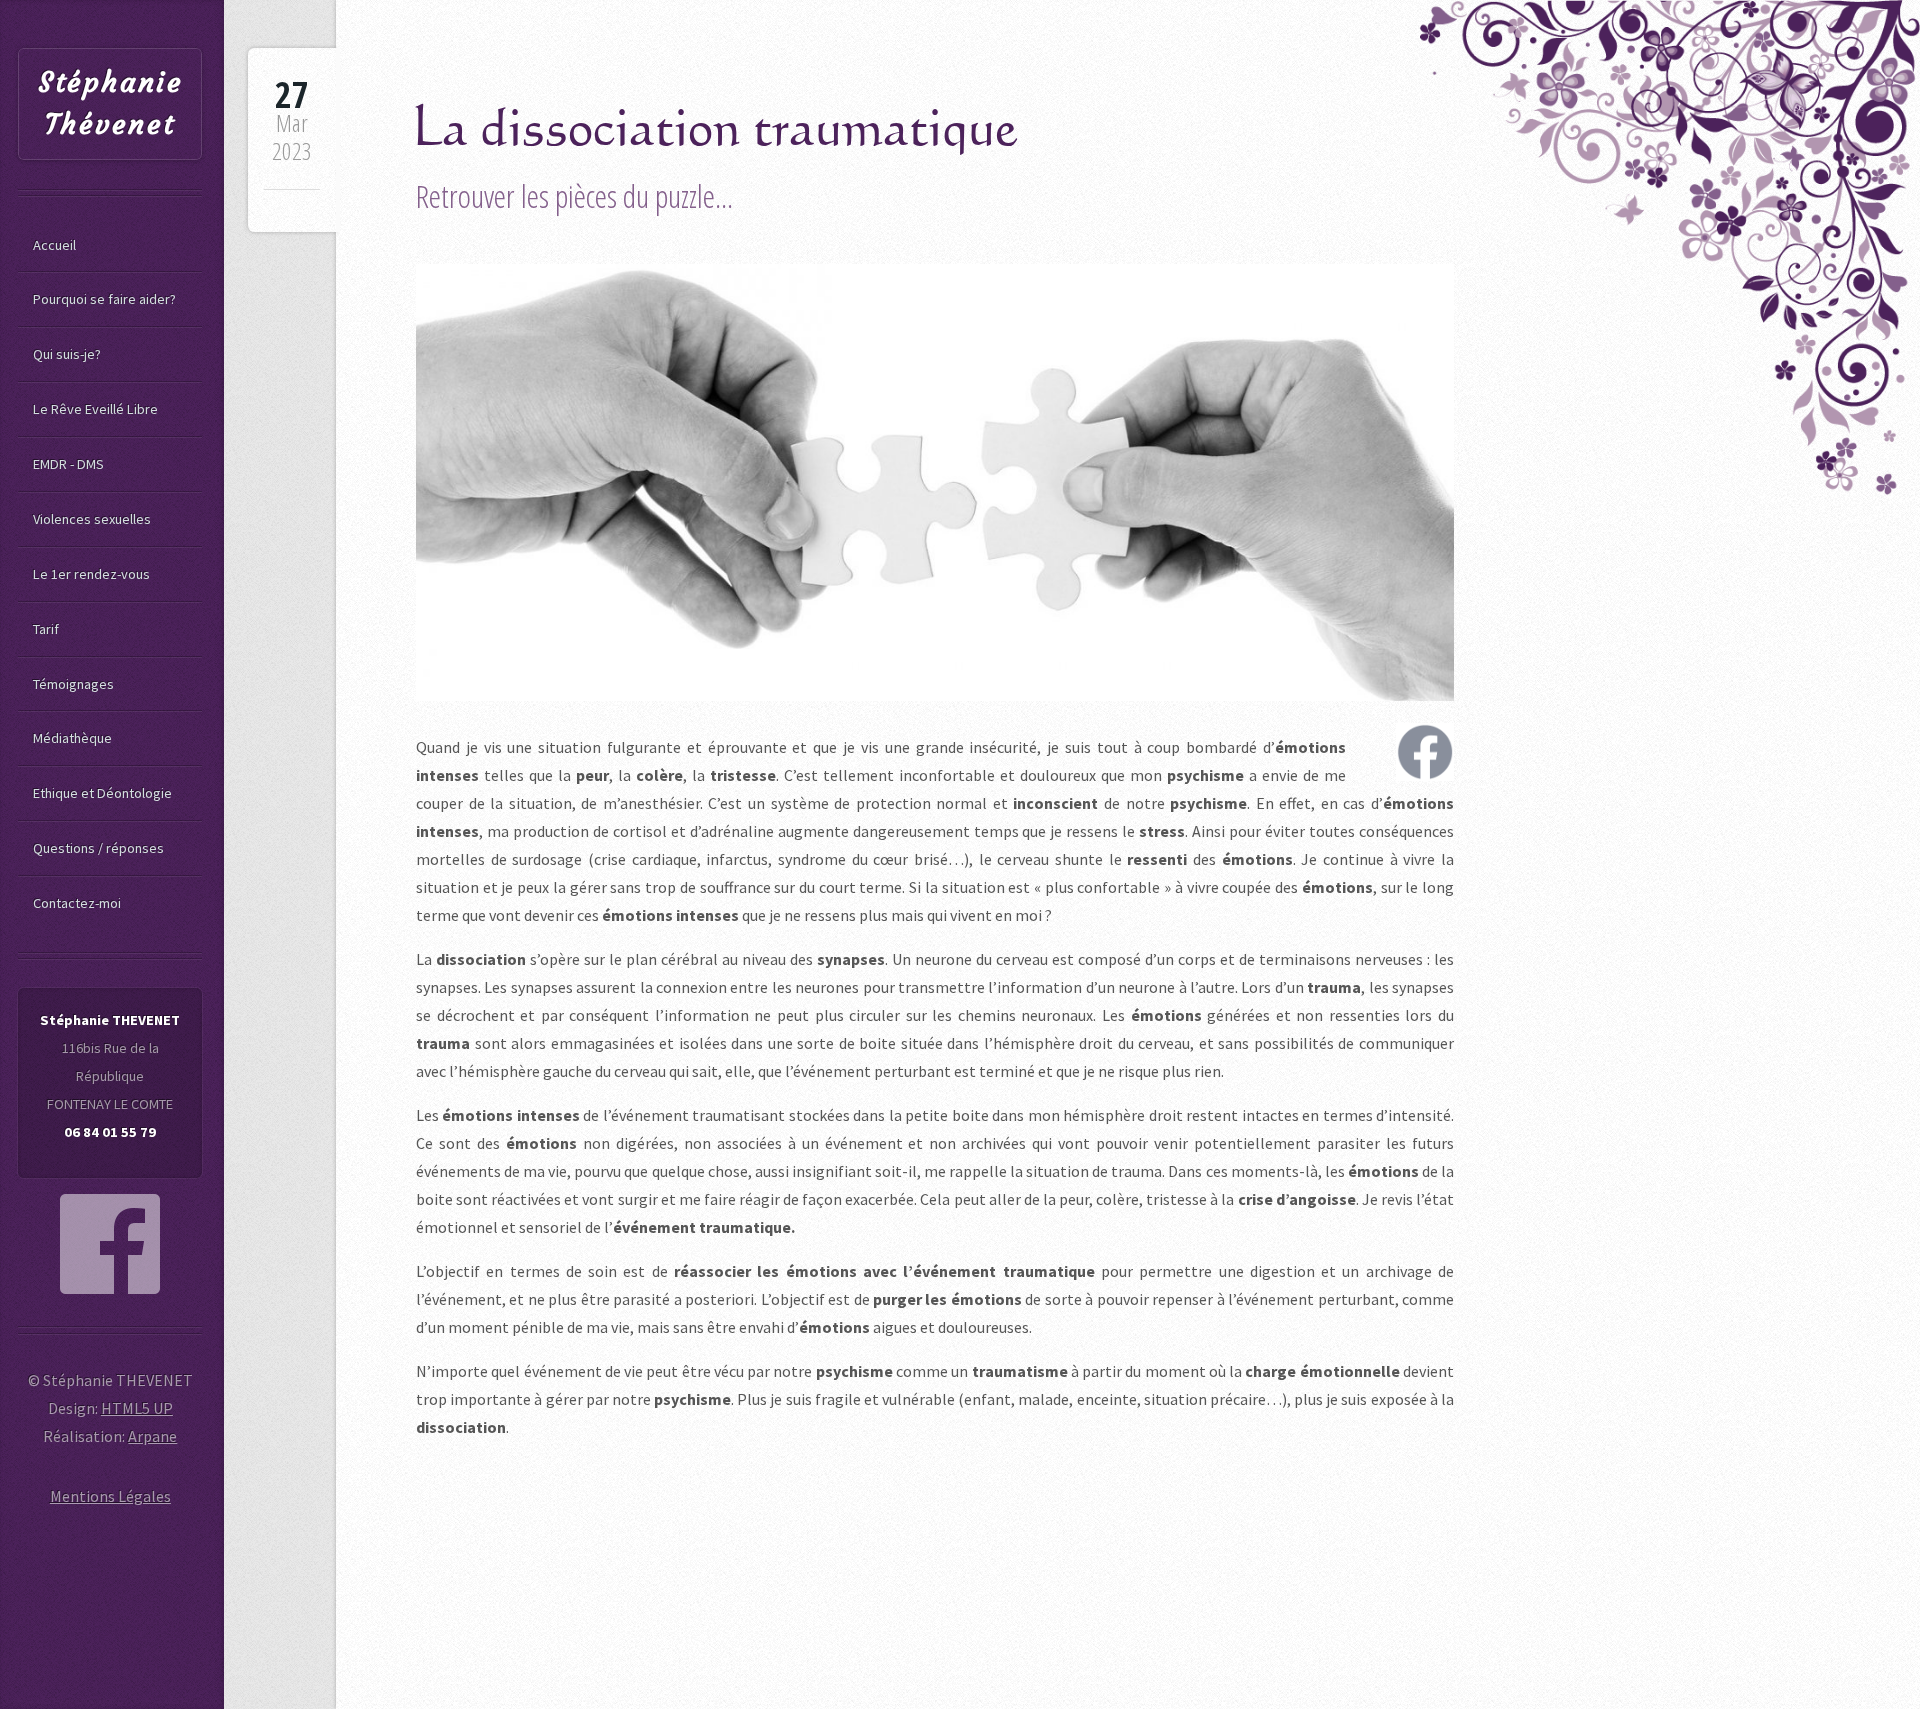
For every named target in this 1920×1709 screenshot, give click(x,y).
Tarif (46, 629)
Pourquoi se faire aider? (104, 299)
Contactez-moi (77, 903)
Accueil (54, 245)
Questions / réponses (98, 848)
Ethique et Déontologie (102, 793)
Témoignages (73, 684)
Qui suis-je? (67, 354)
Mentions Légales (110, 1496)
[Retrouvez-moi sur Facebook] (110, 1244)
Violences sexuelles (92, 519)
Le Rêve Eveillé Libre (95, 409)
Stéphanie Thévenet (110, 103)
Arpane (152, 1436)
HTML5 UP (137, 1408)
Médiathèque (72, 738)
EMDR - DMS (68, 464)
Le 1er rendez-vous (91, 574)
